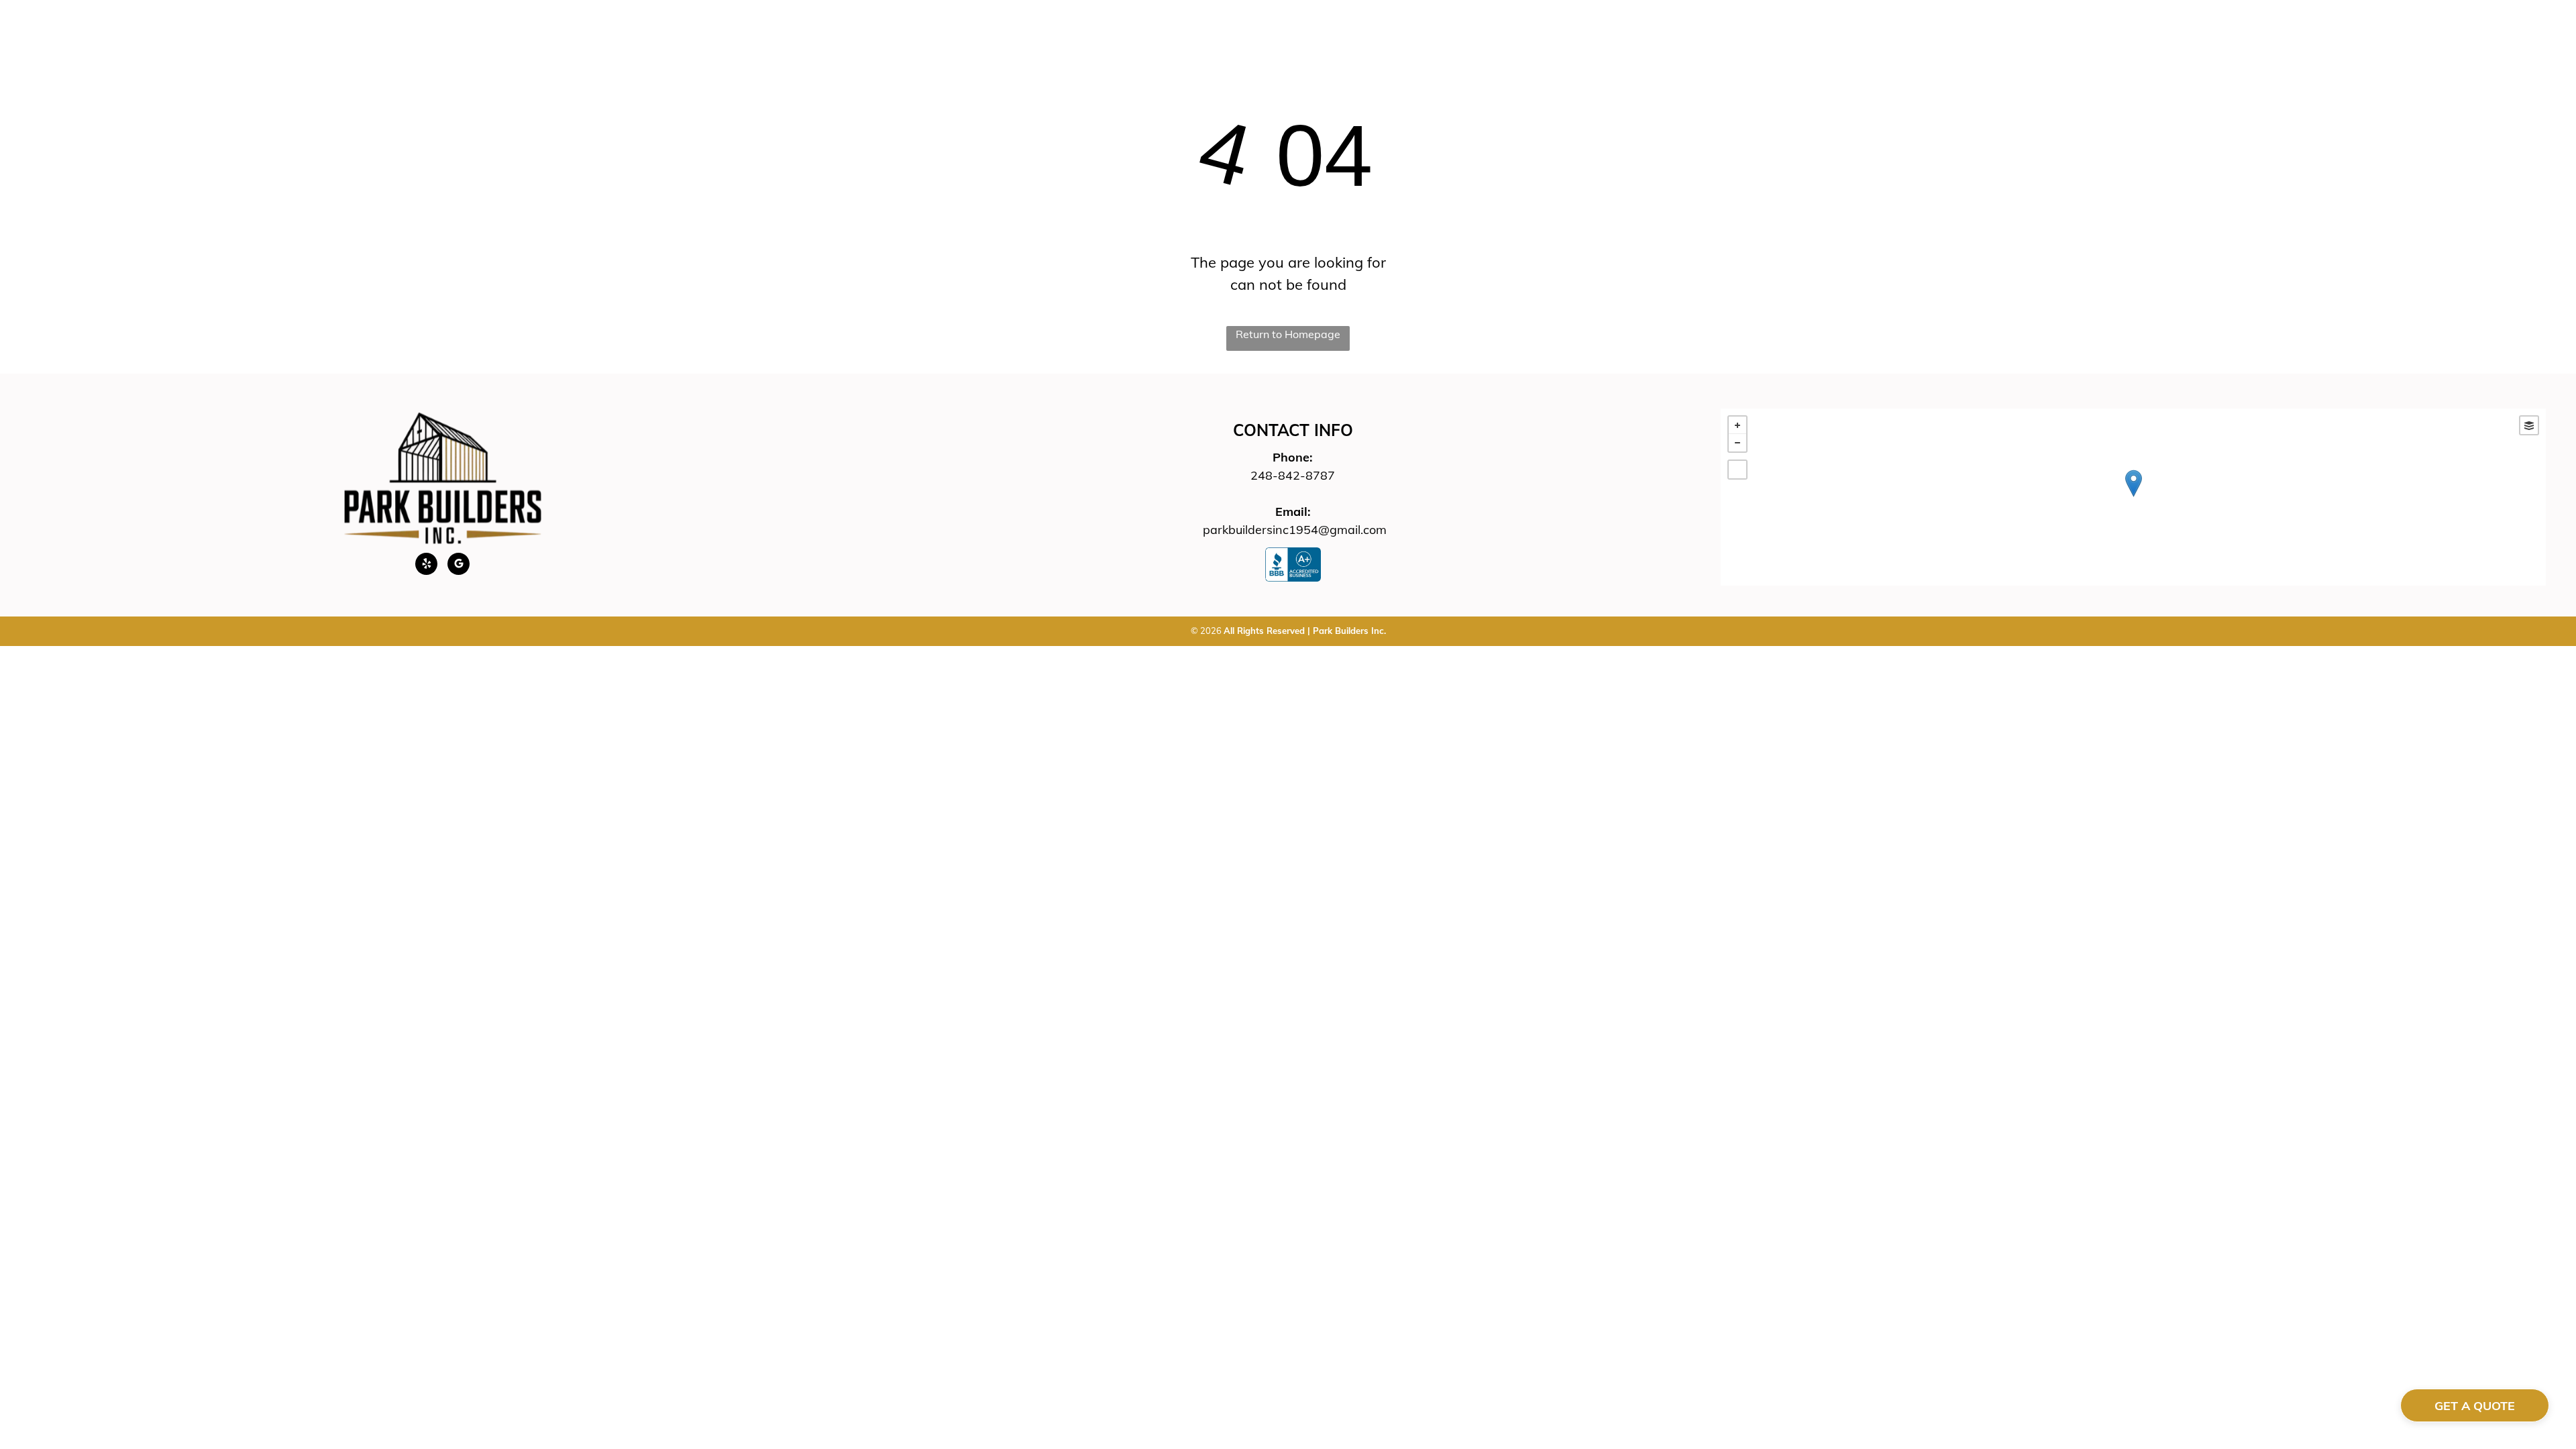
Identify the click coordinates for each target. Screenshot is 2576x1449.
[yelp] (426, 566)
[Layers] (2529, 425)
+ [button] (1737, 425)
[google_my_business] (459, 566)
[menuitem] (1069, 45)
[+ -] (2133, 497)
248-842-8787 (1293, 475)
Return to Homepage (1288, 334)
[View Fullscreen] (1737, 470)
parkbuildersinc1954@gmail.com (1295, 530)
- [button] (1737, 443)
